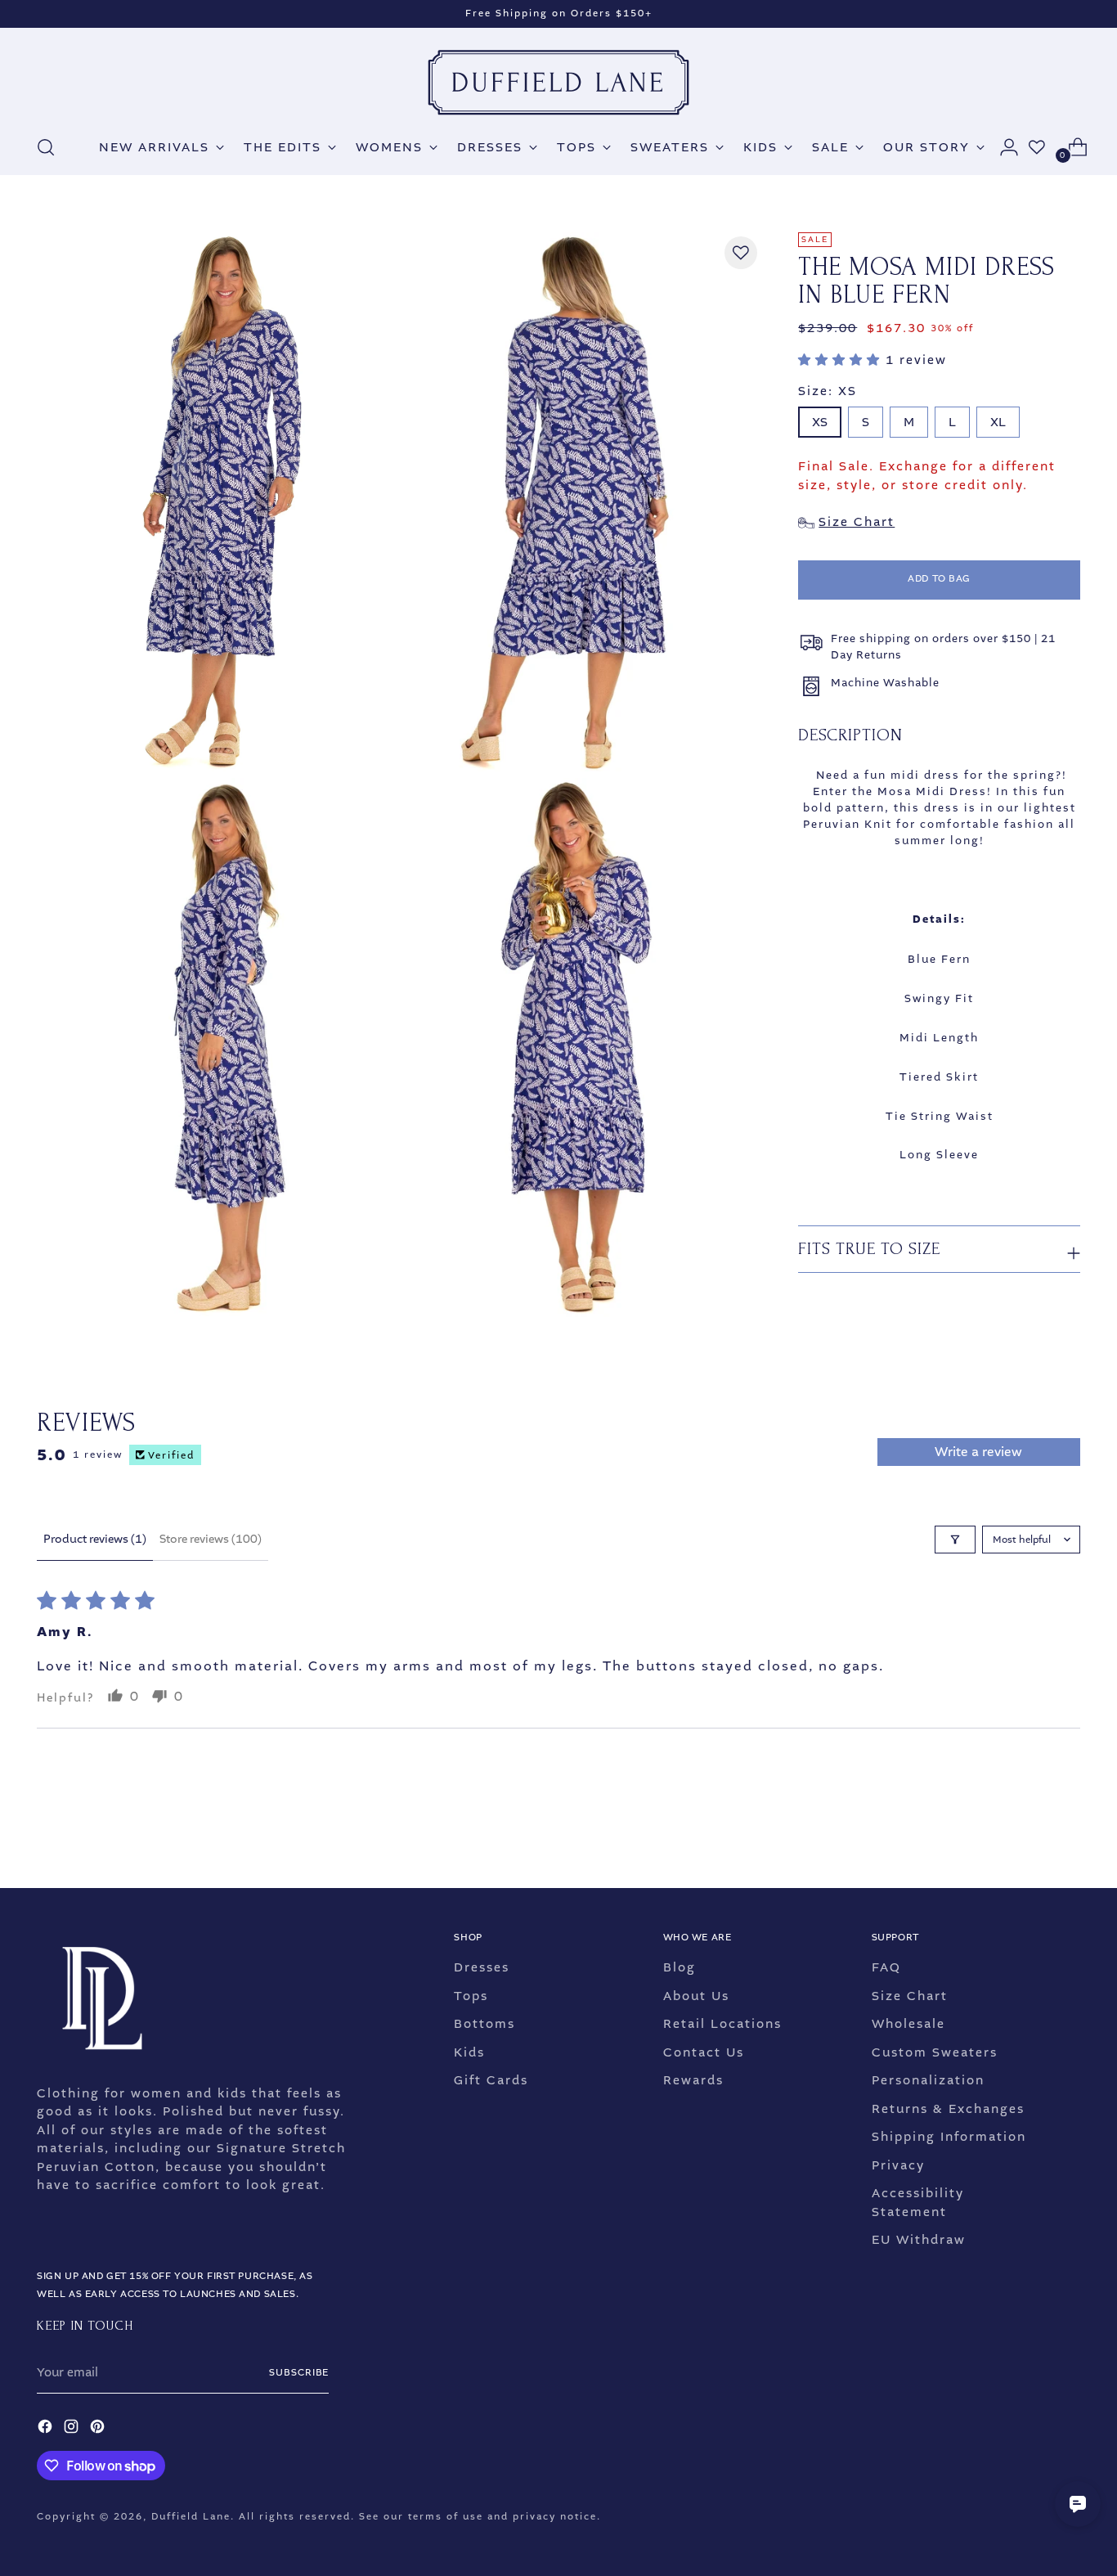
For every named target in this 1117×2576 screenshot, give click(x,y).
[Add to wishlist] (741, 253)
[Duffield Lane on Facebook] (47, 2429)
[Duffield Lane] (558, 83)
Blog (680, 1967)
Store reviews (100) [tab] (211, 1539)
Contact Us (704, 2052)
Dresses (482, 1967)
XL (998, 423)
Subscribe (299, 2373)
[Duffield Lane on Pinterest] (99, 2429)
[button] (842, 360)
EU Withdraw (919, 2240)
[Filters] (955, 1540)
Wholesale (908, 2024)
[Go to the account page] (1003, 147)
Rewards (693, 2080)
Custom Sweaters (935, 2052)
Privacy (898, 2165)
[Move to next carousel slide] (1066, 1832)
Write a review (978, 1452)
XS (820, 423)
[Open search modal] (46, 147)
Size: (828, 391)
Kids (469, 2052)
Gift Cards (491, 2080)
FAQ (886, 1967)
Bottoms (484, 2024)
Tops (471, 1996)
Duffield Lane (191, 2517)
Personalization (928, 2080)
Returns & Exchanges (948, 2109)
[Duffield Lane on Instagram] (73, 2429)
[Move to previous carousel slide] (1029, 1832)
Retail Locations (722, 2024)
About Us (696, 1996)
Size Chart (910, 1996)
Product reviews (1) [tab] (95, 1539)
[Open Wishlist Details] (1037, 147)
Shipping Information (949, 2137)
